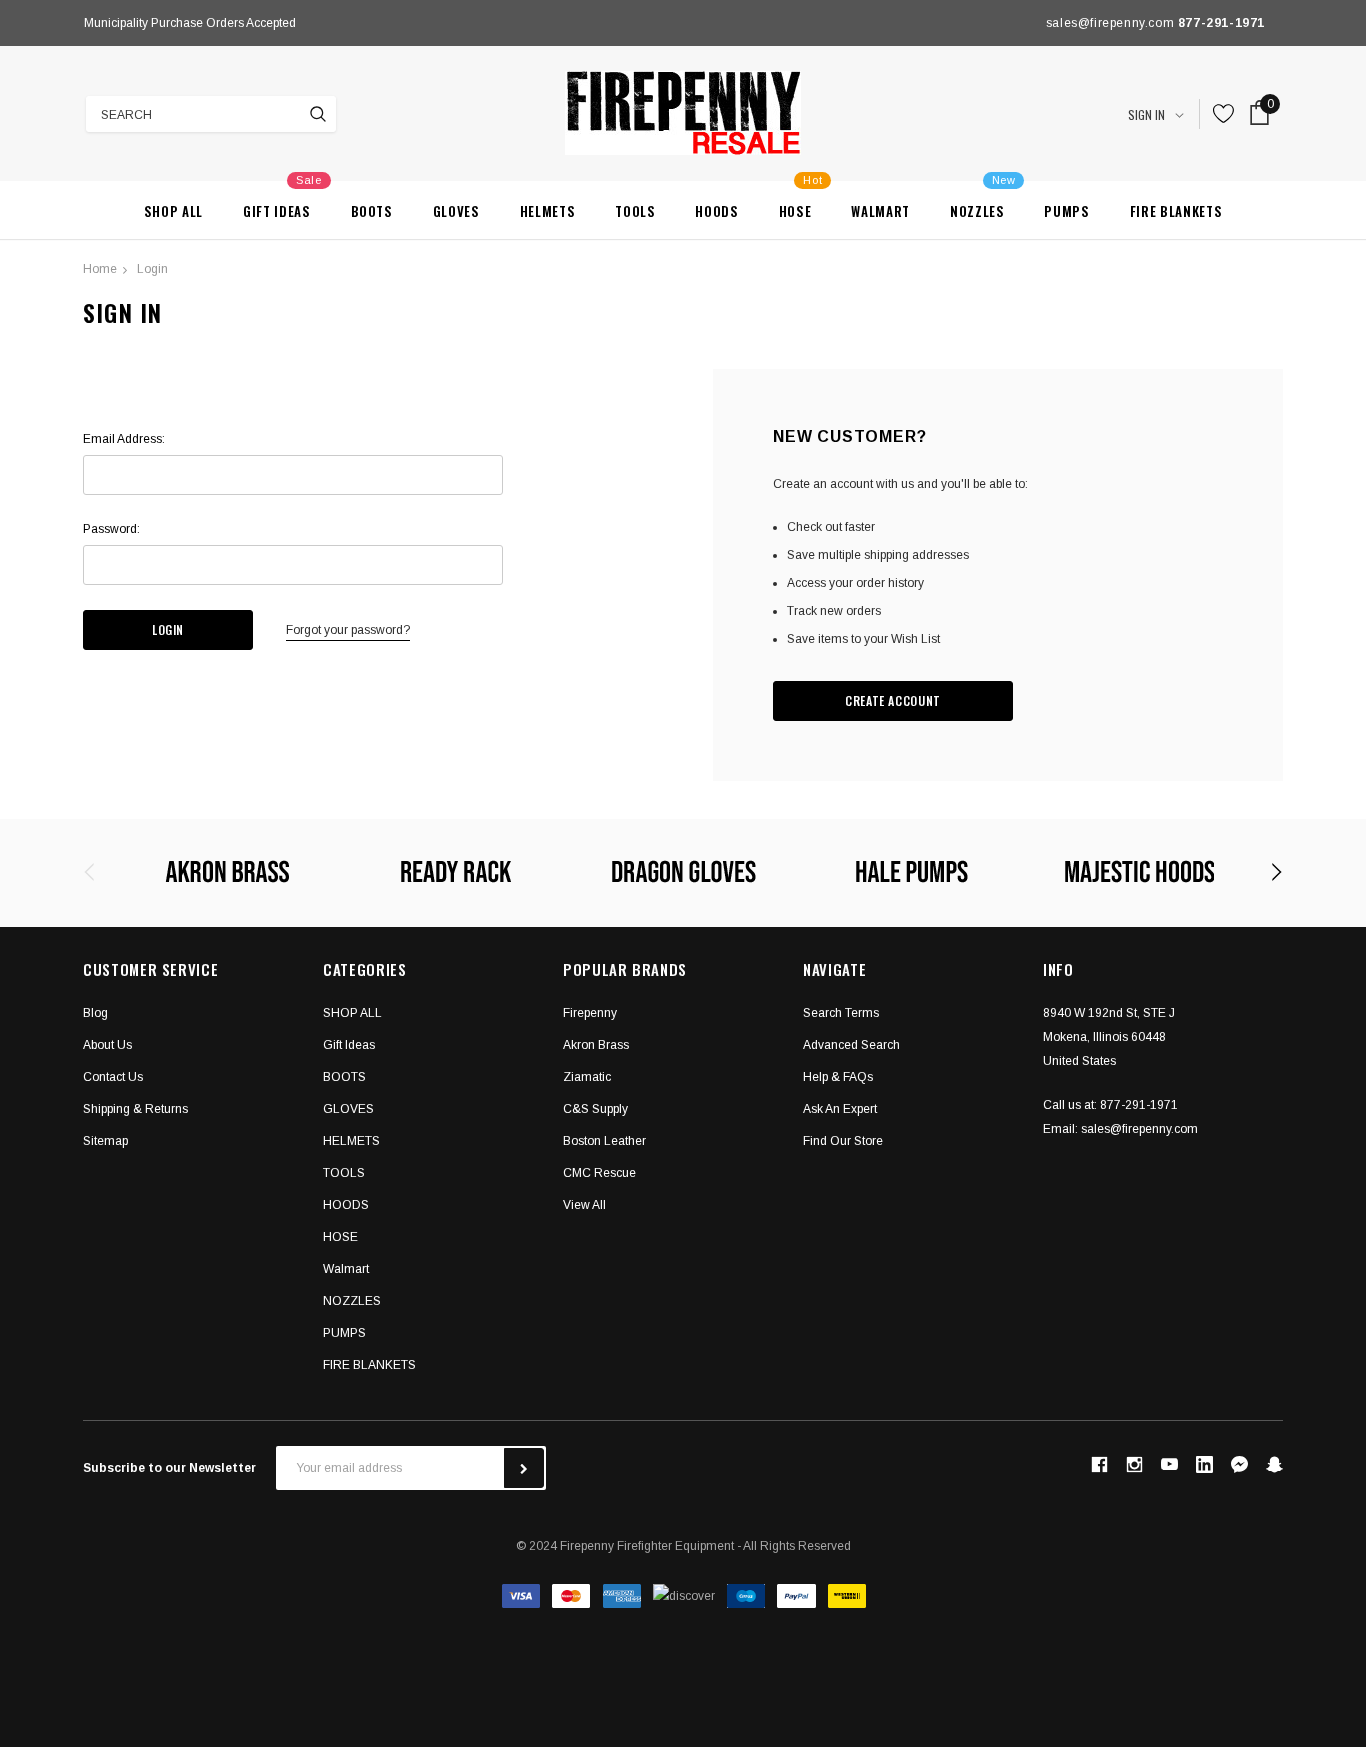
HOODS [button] (346, 1205)
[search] (318, 114)
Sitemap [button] (105, 1141)
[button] (1239, 1464)
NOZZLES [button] (352, 1301)
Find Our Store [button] (843, 1141)
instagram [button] (1134, 1464)
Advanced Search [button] (851, 1045)
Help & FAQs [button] (838, 1077)
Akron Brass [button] (596, 1045)
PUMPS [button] (344, 1333)
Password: (111, 529)
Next (497, 23)
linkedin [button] (1204, 1464)
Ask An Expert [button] (840, 1109)
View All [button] (584, 1205)
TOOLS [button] (344, 1173)
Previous (89, 23)
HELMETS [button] (351, 1141)
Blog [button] (95, 1013)
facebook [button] (1099, 1464)
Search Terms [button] (841, 1013)
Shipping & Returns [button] (135, 1109)
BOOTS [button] (344, 1077)
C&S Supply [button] (595, 1109)
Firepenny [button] (590, 1013)
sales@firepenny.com (1139, 1129)
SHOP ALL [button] (352, 1013)
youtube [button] (1169, 1464)
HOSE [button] (340, 1237)
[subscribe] (524, 1468)
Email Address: (124, 439)
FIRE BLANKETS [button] (369, 1365)
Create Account (893, 700)
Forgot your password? (348, 630)
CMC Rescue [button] (599, 1173)
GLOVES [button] (348, 1109)
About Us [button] (107, 1045)
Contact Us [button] (113, 1077)
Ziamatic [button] (587, 1077)
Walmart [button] (346, 1269)
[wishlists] (1224, 113)
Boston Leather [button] (604, 1141)
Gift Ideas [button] (349, 1045)
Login (152, 269)
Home (100, 269)
